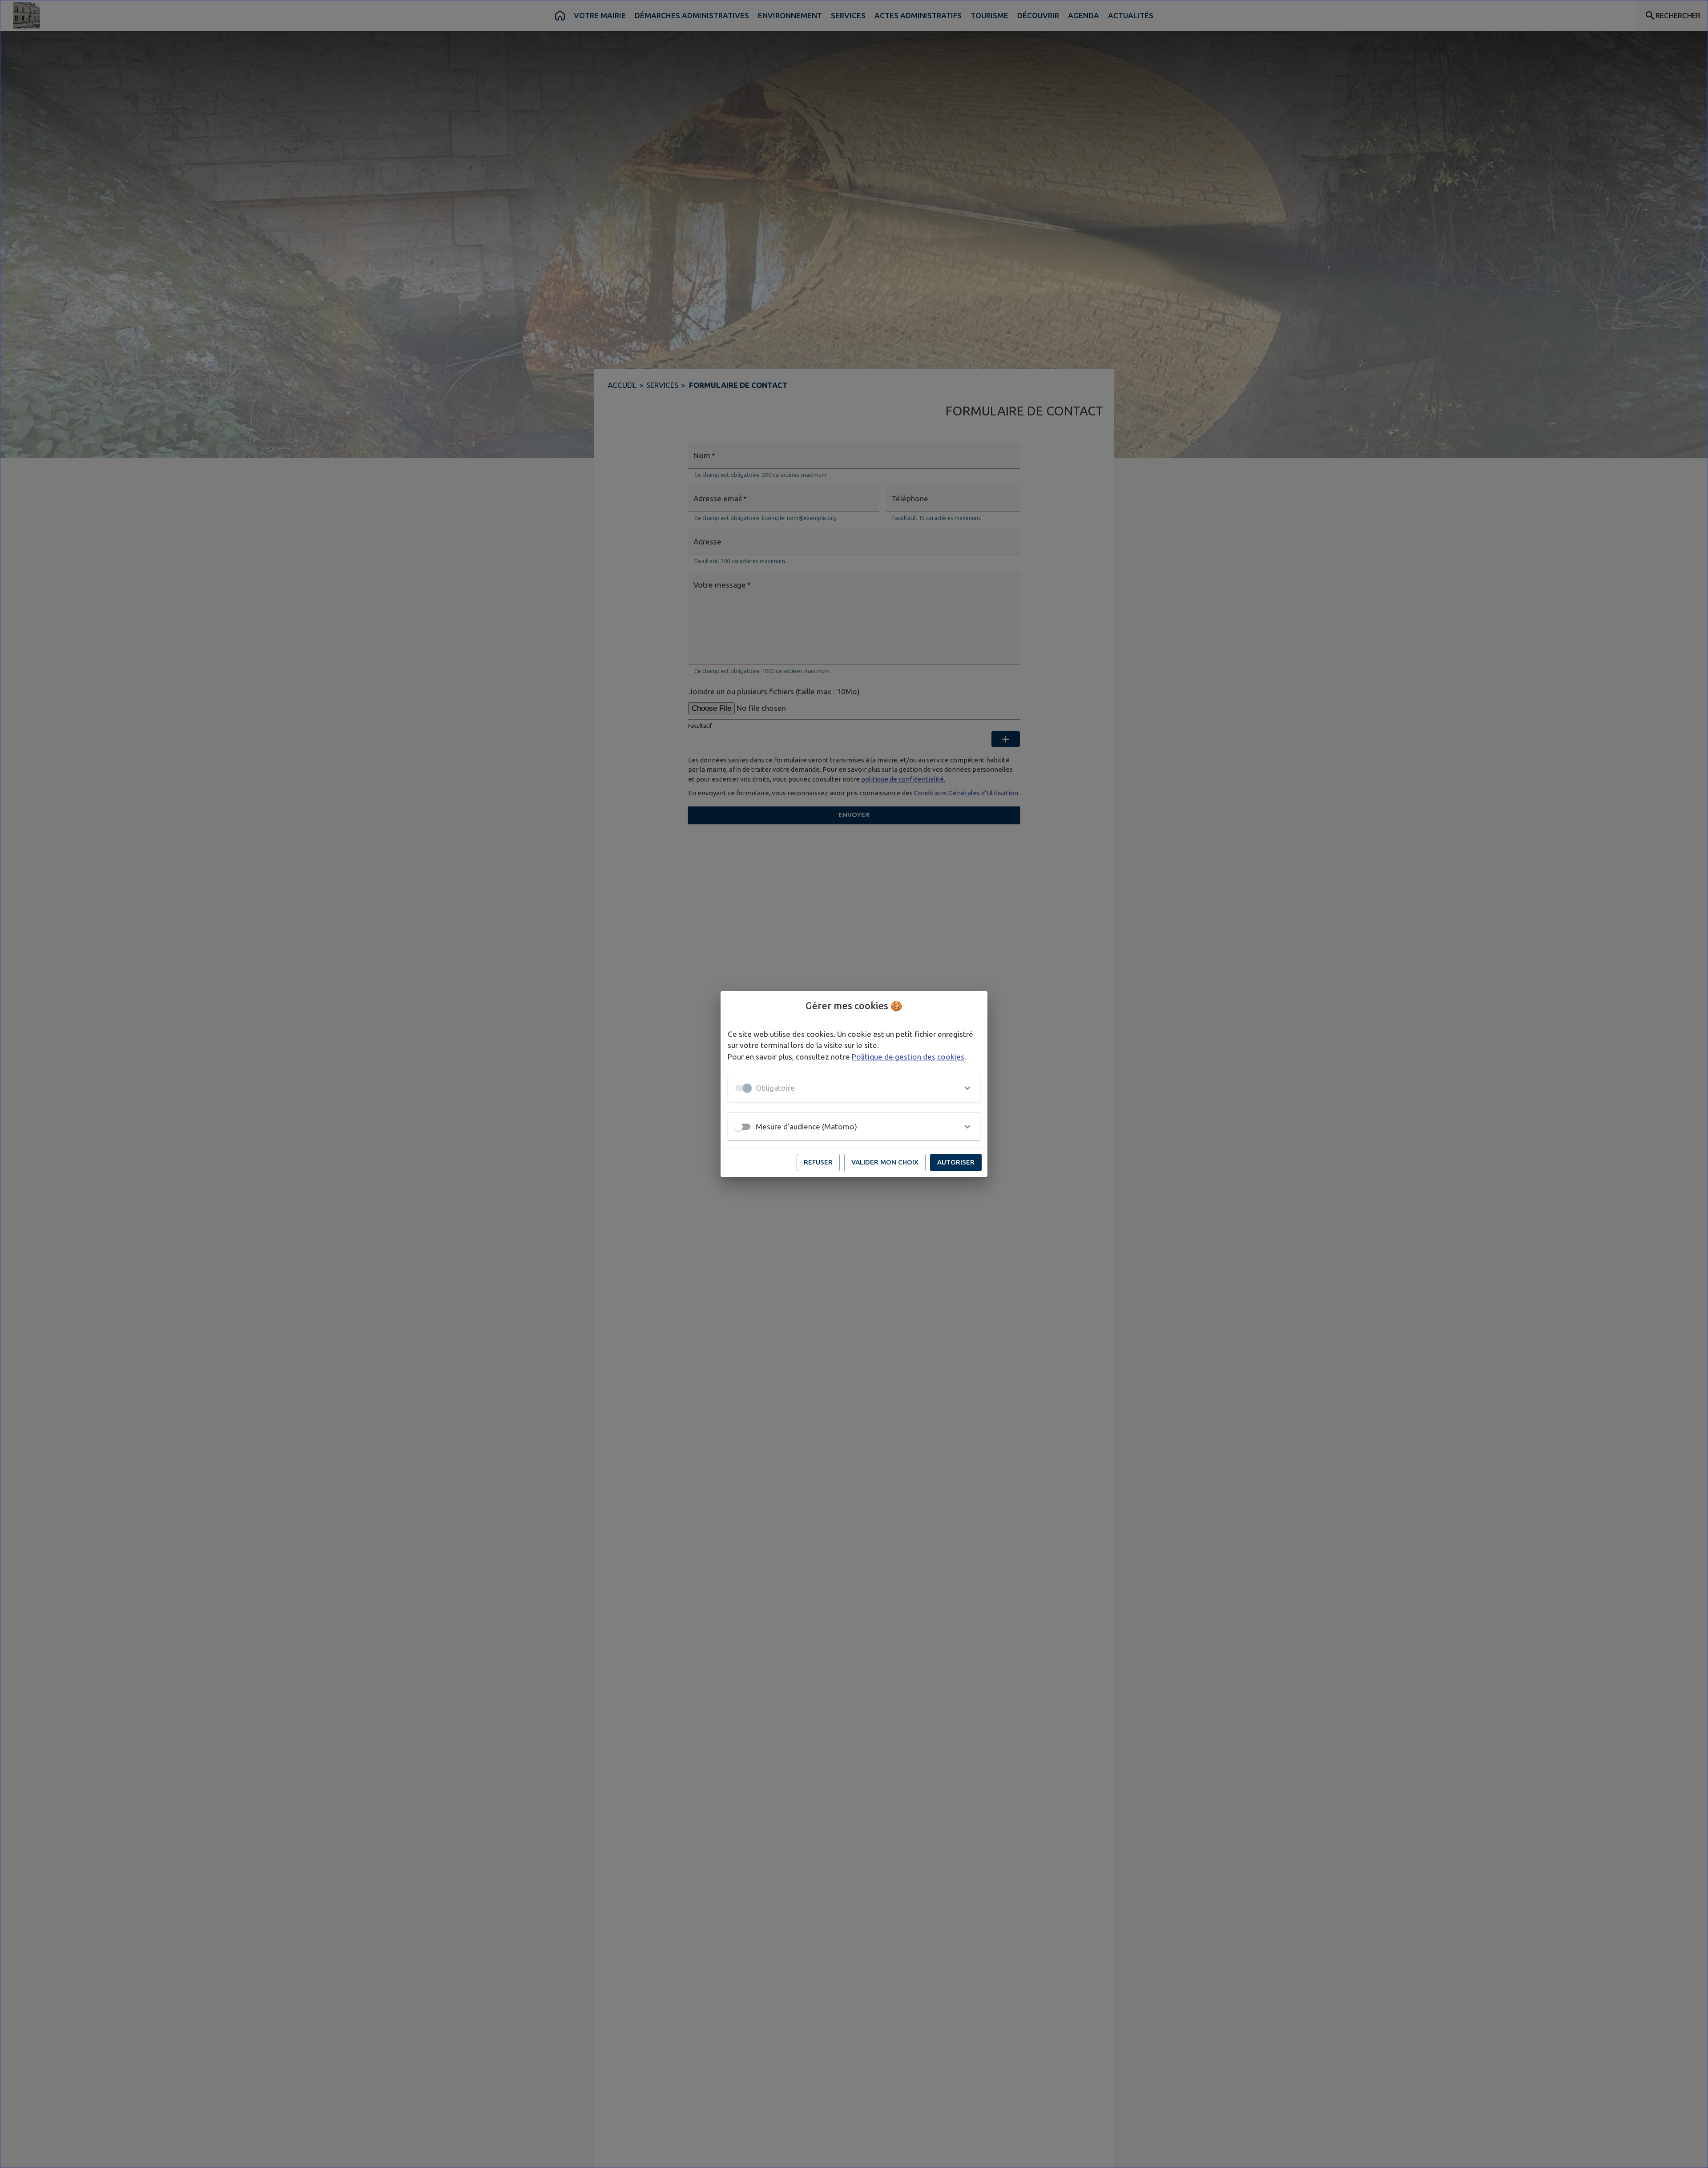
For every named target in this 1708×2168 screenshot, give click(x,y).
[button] (854, 1088)
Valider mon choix (885, 1162)
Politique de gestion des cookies (908, 1057)
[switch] (738, 1127)
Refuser (818, 1162)
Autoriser (956, 1162)
